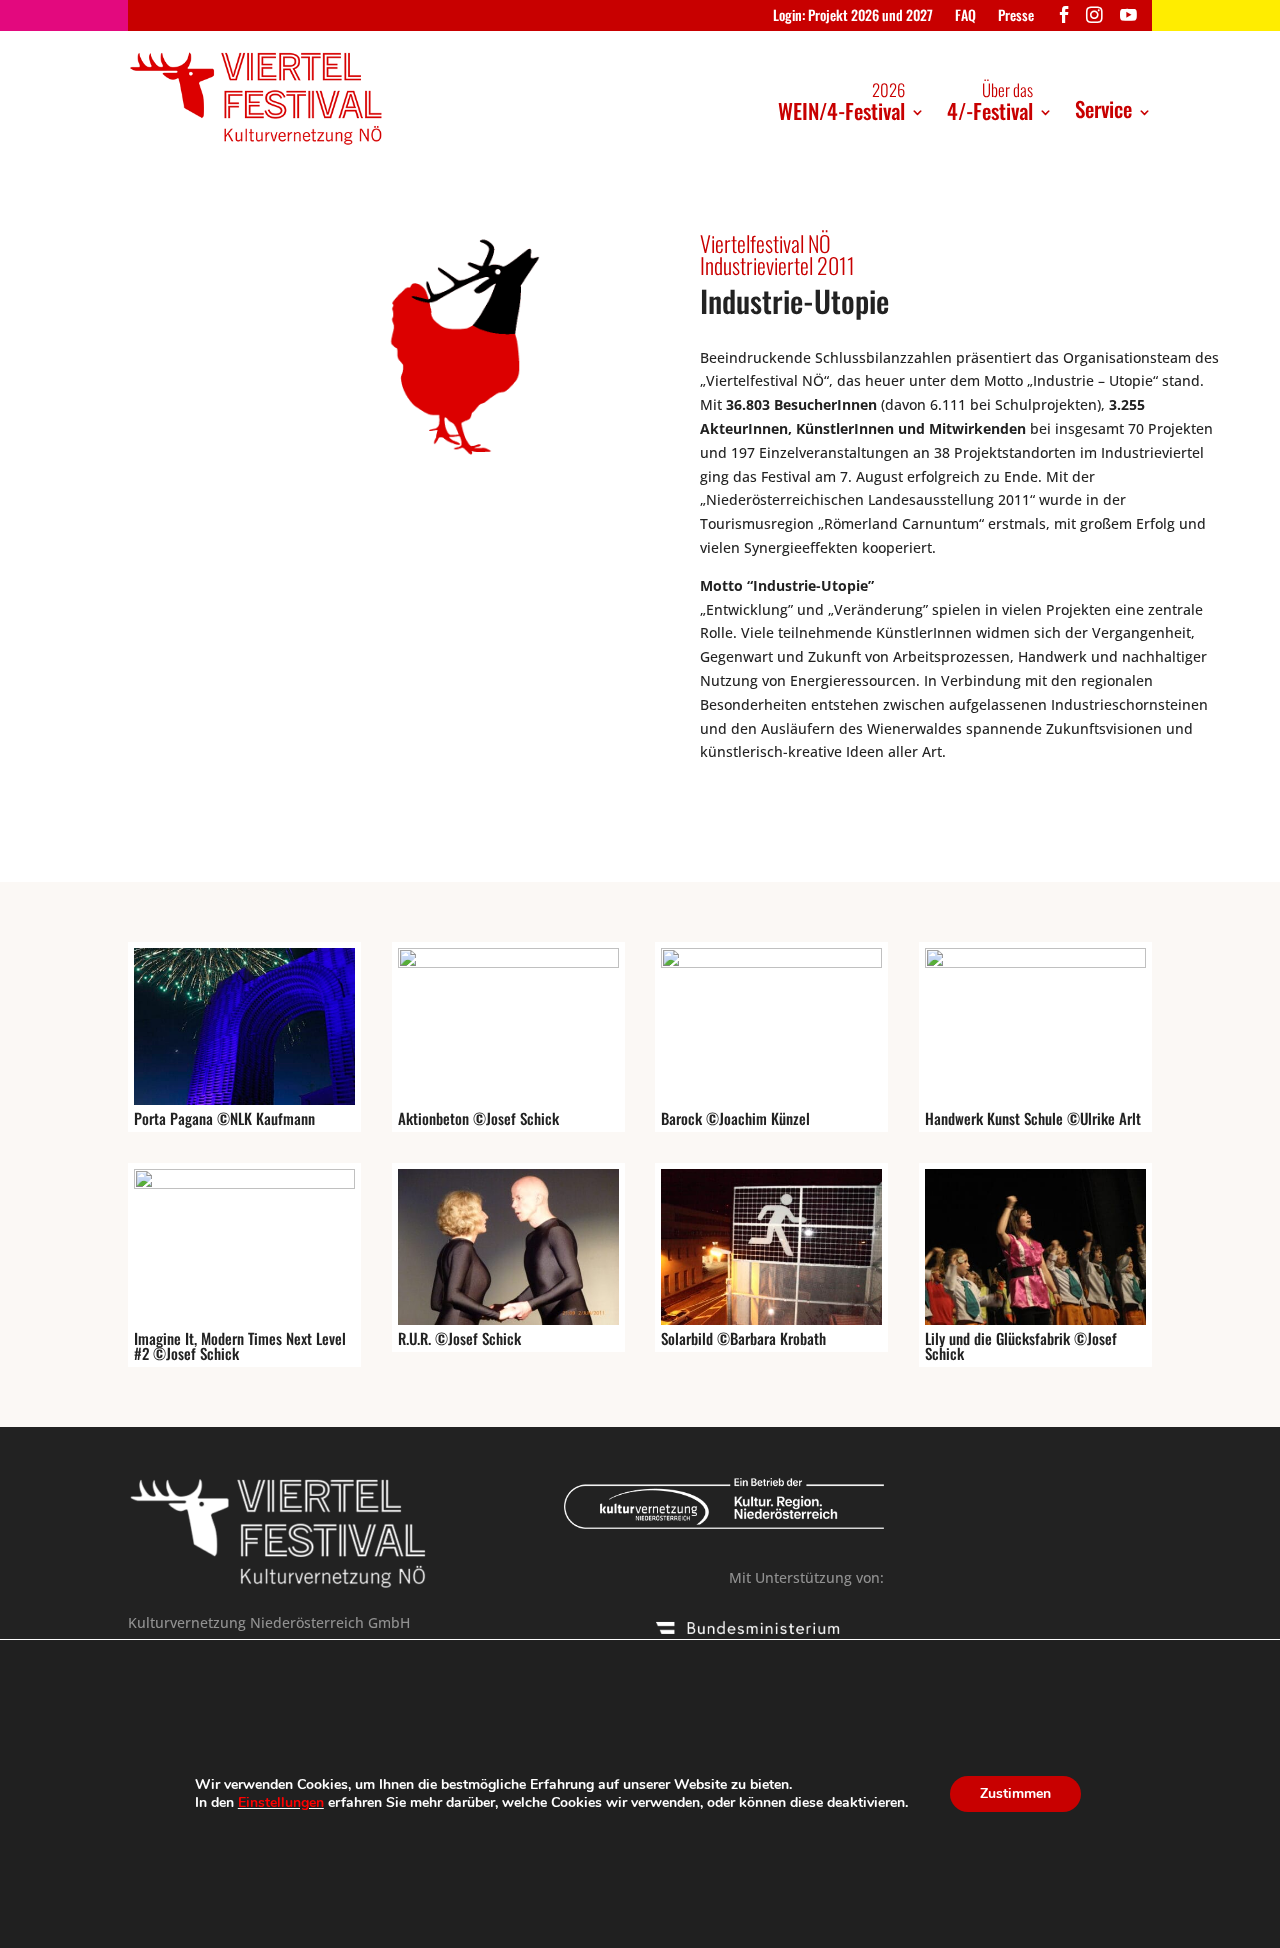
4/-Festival (990, 101)
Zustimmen (1015, 1793)
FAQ (965, 16)
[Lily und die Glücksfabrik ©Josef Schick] (1035, 1319)
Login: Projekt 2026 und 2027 (853, 16)
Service (1103, 108)
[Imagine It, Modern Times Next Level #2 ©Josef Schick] (244, 1183)
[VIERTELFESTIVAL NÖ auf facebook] (1064, 19)
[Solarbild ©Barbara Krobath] (771, 1319)
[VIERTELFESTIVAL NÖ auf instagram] (1094, 19)
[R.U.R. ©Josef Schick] (508, 1319)
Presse (1016, 16)
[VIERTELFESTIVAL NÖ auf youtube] (1128, 19)
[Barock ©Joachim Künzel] (771, 962)
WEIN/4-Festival (841, 101)
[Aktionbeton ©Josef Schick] (508, 962)
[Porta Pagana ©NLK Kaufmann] (244, 1099)
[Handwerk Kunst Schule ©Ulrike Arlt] (1035, 962)
